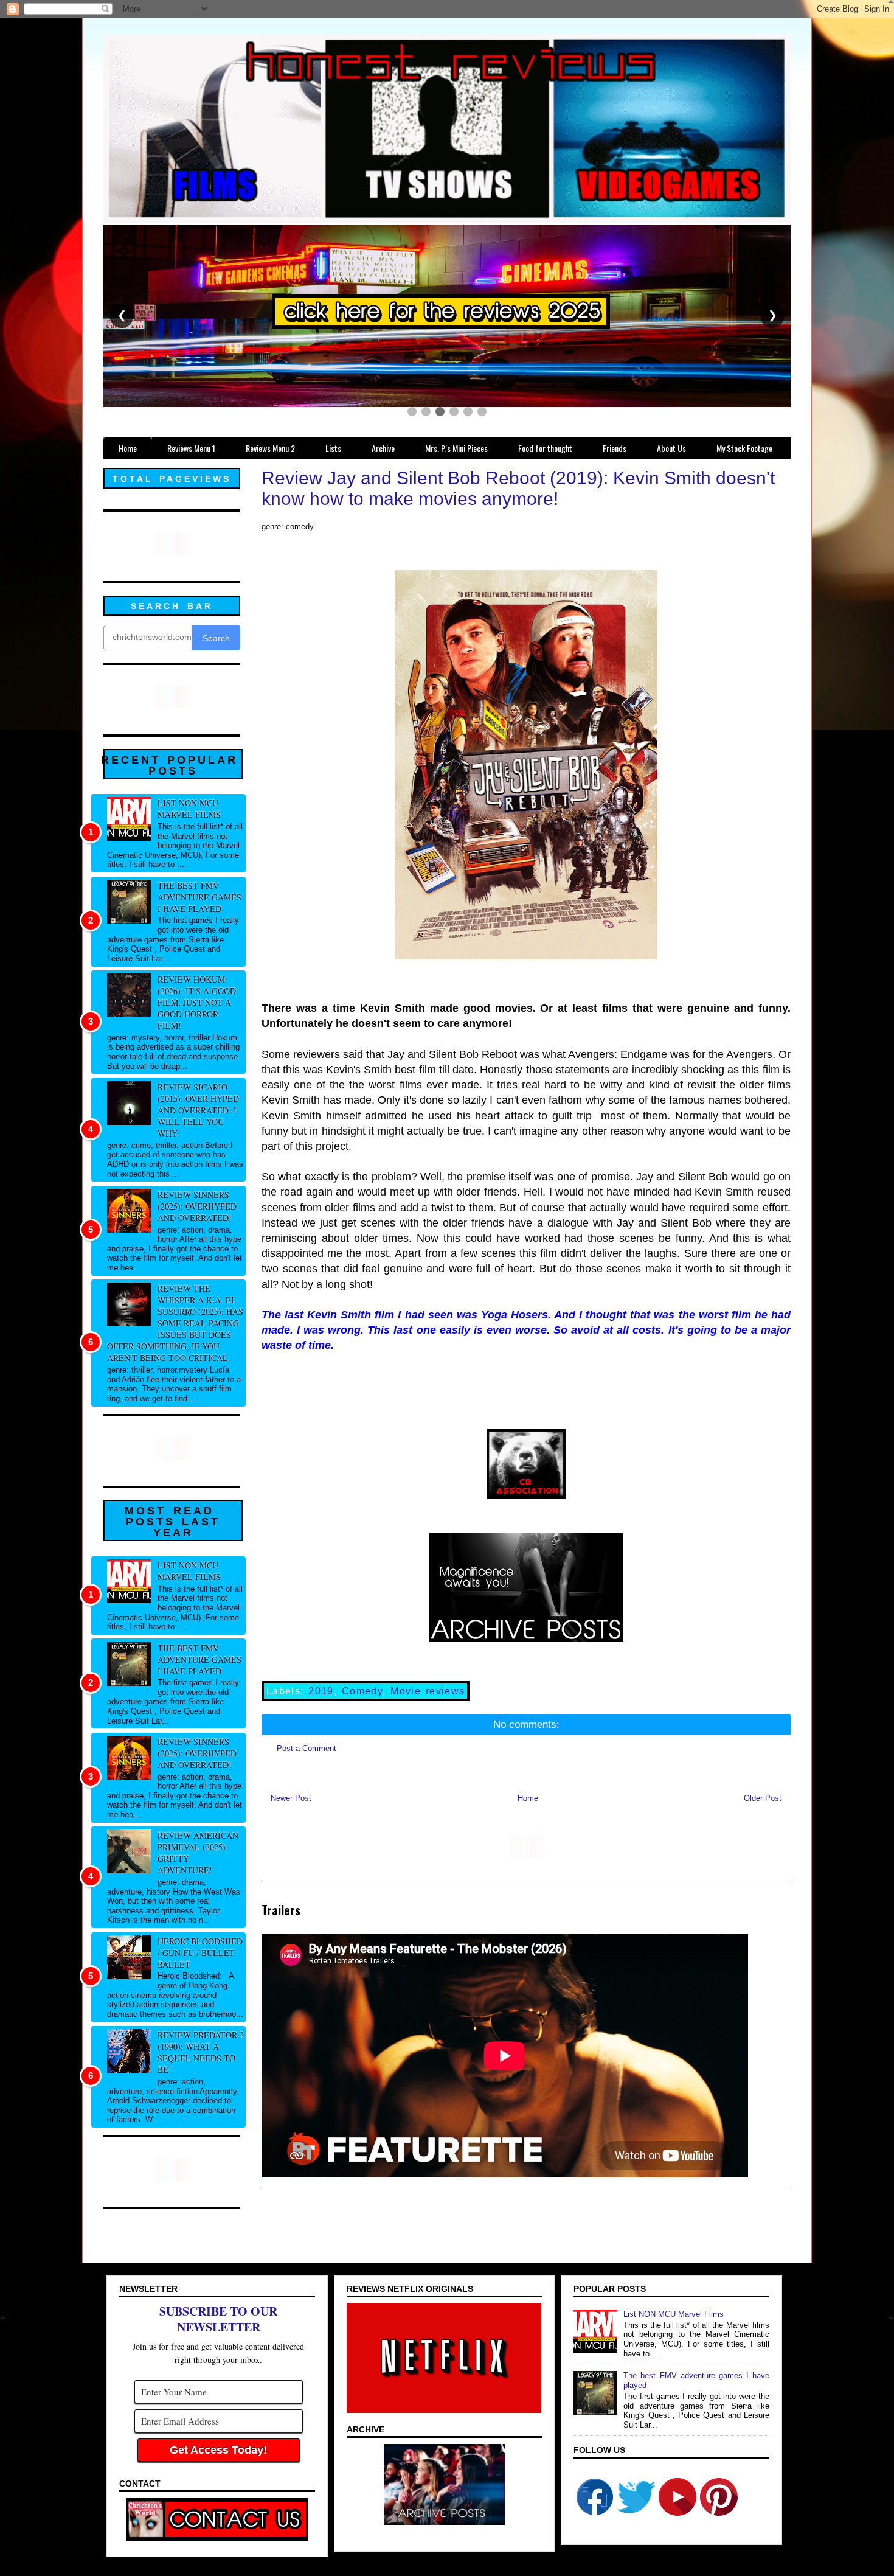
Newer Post (291, 1798)
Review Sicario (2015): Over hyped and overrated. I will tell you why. (198, 1110)
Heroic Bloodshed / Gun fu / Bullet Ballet (200, 1953)
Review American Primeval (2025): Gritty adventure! (198, 1853)
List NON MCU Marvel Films (189, 809)
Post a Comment (307, 1748)
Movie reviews (428, 1691)
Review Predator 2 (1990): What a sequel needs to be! (201, 2052)
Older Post (763, 1798)
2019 (321, 1691)
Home (528, 1798)
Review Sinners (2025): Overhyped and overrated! (197, 1206)
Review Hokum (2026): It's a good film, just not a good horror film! (197, 1002)
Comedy (362, 1691)
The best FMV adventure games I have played (199, 897)
